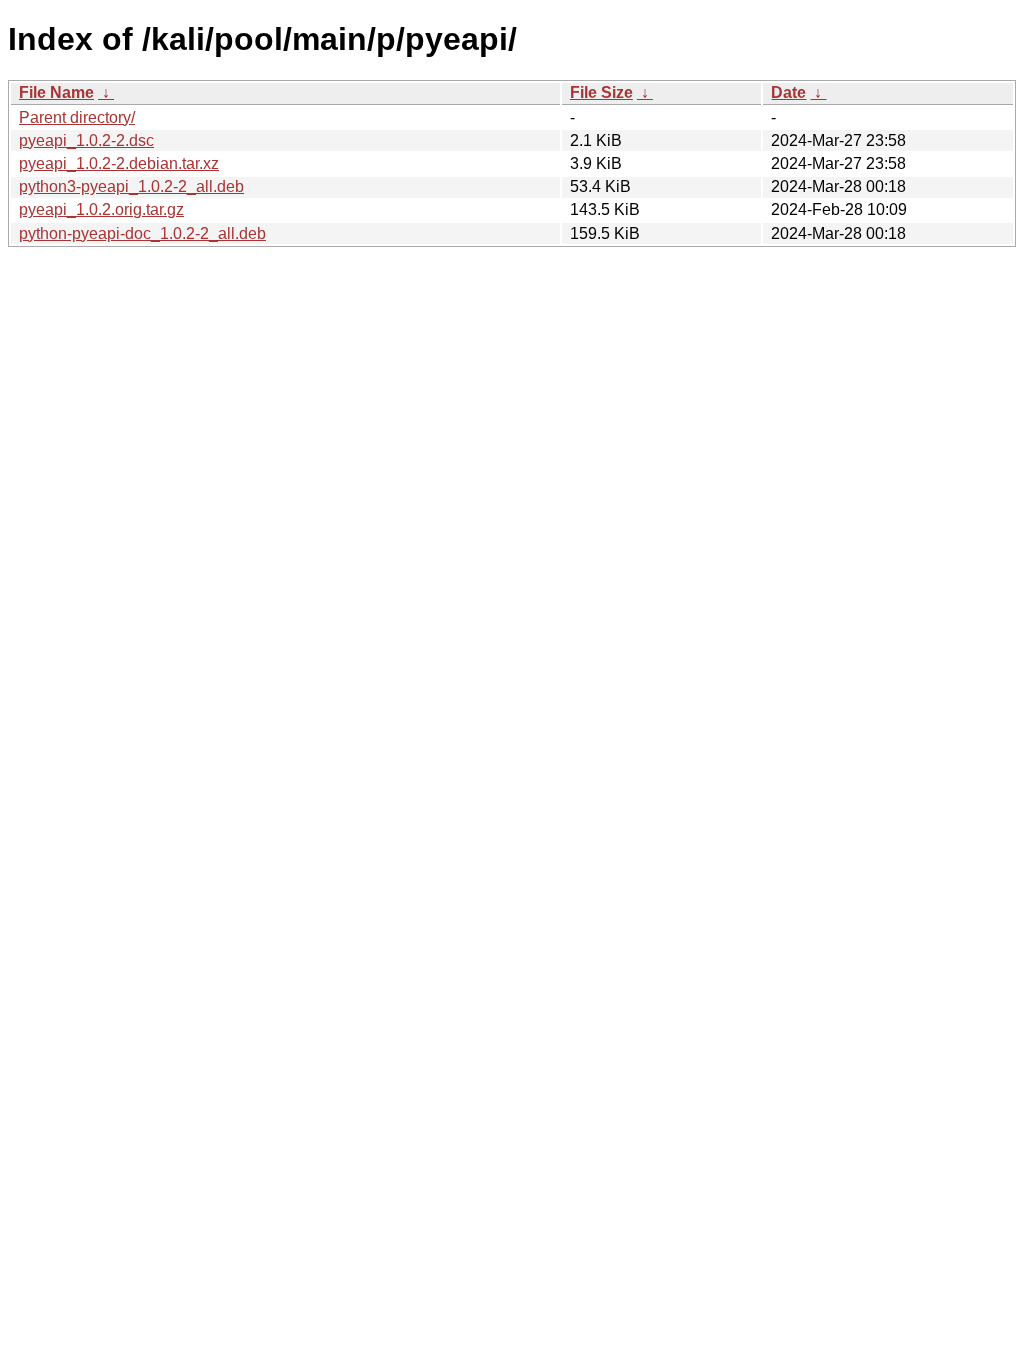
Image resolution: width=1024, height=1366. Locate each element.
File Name (56, 92)
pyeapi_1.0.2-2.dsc (86, 140)
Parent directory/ (77, 117)
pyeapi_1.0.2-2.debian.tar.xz (119, 163)
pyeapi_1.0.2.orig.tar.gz (101, 209)
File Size (601, 92)
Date (788, 92)
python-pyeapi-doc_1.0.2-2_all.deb (142, 233)
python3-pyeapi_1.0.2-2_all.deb (131, 186)
